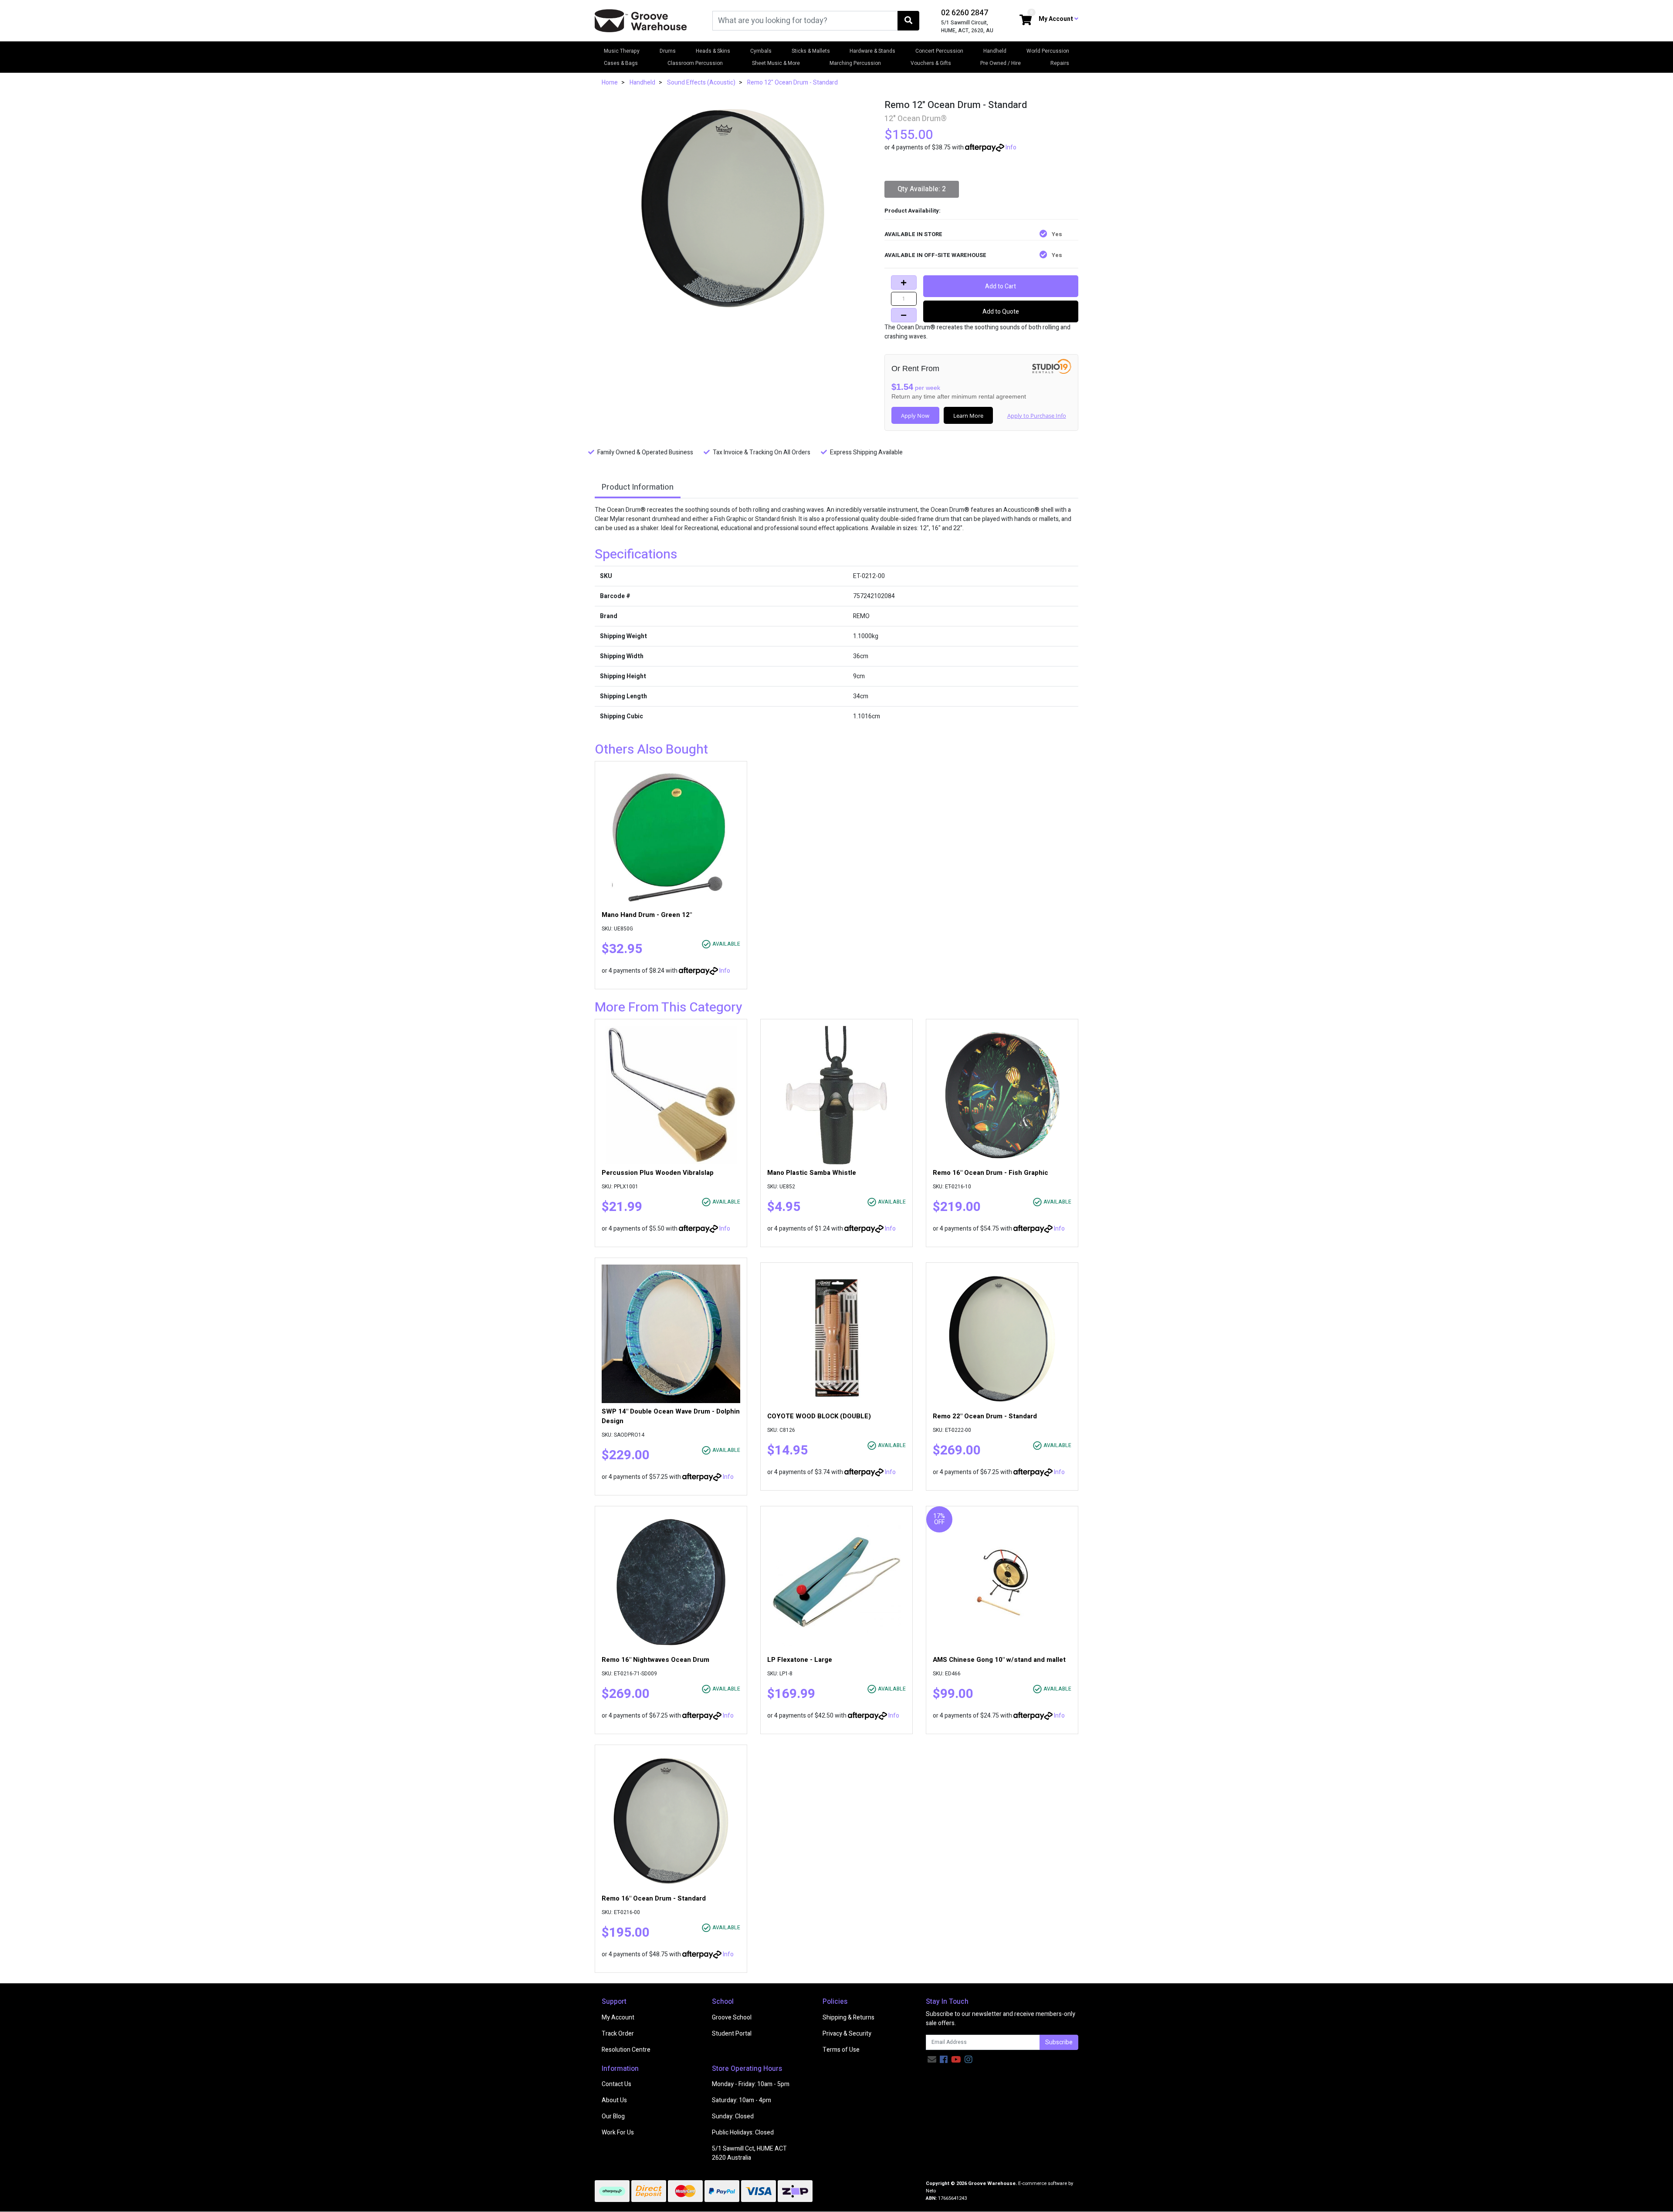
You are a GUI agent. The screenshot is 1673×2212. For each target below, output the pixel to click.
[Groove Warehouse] (641, 20)
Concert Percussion (939, 51)
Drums (668, 51)
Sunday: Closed (733, 2116)
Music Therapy (622, 51)
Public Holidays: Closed (743, 2133)
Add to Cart (1001, 286)
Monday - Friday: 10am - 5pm (751, 2084)
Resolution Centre (626, 2050)
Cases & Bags (621, 63)
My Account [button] (1057, 19)
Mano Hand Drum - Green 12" (647, 915)
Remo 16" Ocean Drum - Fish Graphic (991, 1173)
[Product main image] (733, 208)
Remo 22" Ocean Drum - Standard (985, 1416)
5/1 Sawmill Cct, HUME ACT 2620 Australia (749, 2153)
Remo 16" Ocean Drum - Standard (654, 1898)
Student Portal (732, 2034)
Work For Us (618, 2133)
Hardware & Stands (872, 51)
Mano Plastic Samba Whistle (812, 1173)
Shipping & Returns (848, 2018)
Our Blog (613, 2116)
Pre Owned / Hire (1001, 63)
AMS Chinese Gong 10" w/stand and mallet (999, 1660)
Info (1011, 147)
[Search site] (908, 21)
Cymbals (761, 51)
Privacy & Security (847, 2034)
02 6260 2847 (965, 13)
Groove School (732, 2018)
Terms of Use (841, 2050)
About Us (614, 2100)
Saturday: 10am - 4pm (742, 2100)
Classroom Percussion (695, 63)
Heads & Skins (713, 51)
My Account (618, 2018)
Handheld (995, 51)
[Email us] (932, 2060)
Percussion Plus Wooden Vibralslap (658, 1173)
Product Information (638, 487)
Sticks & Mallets (811, 51)
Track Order (618, 2034)
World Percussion (1048, 51)
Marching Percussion (855, 63)
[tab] (638, 488)
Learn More (968, 416)
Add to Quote (1001, 312)
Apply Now (915, 416)
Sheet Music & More (776, 63)
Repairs (1060, 63)
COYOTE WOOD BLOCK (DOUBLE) (819, 1416)
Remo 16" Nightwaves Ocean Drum (655, 1660)
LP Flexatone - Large (800, 1660)
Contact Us (616, 2084)
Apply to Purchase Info (1037, 416)
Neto (931, 2191)
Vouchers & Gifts (931, 63)
